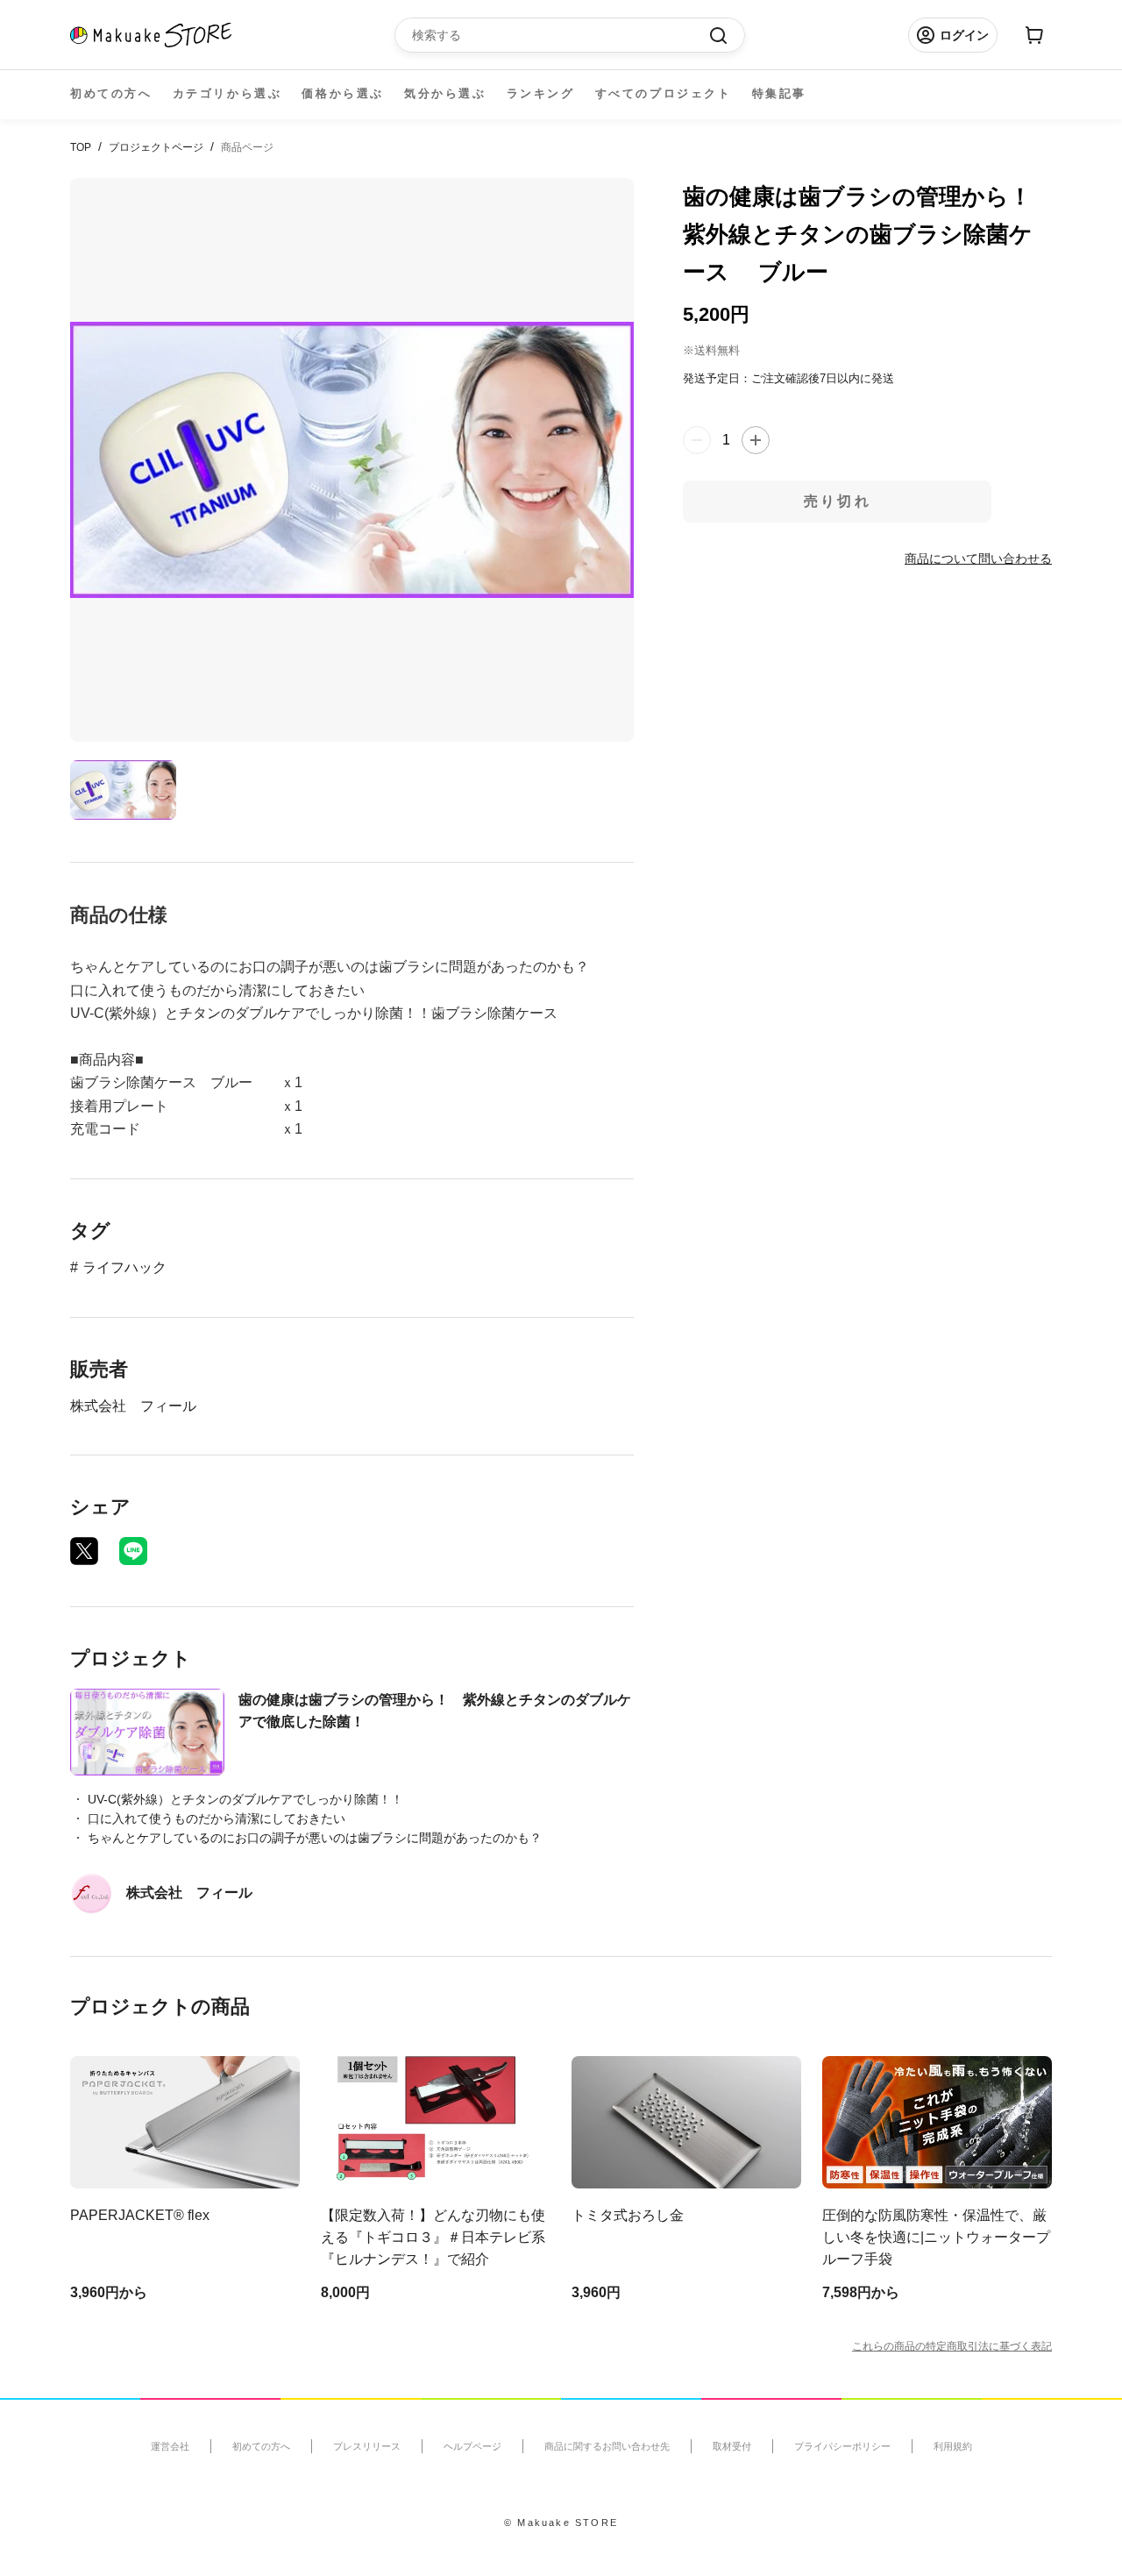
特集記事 (779, 93)
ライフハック (124, 1267)
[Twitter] (84, 1551)
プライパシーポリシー (842, 2446)
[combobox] (561, 35)
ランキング (541, 93)
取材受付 (732, 2446)
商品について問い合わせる (978, 559)
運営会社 (170, 2446)
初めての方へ (111, 93)
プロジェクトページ (156, 147)
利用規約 (953, 2446)
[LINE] (133, 1551)
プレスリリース (367, 2446)
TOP (81, 147)
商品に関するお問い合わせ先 (607, 2446)
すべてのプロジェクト (664, 93)
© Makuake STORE (561, 2523)
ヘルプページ (472, 2446)
